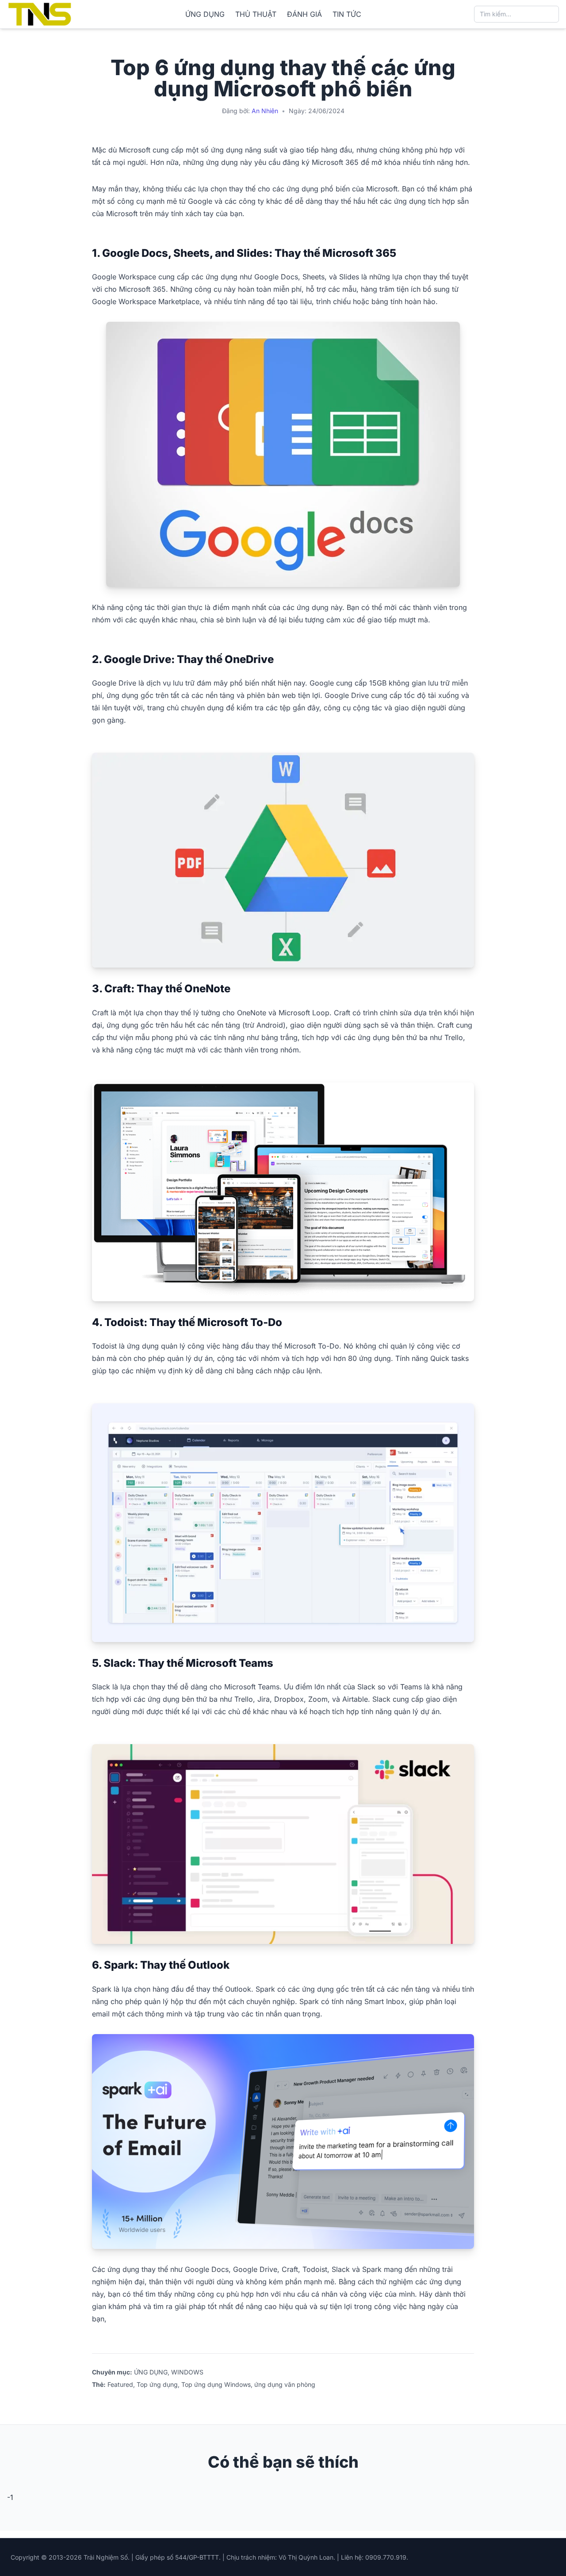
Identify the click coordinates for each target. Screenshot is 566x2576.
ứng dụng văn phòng (285, 2384)
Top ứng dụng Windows (216, 2384)
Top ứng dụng (157, 2384)
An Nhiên (265, 111)
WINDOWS (187, 2372)
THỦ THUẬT (256, 14)
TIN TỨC (347, 14)
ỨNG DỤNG (205, 14)
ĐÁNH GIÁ (304, 14)
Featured (120, 2384)
